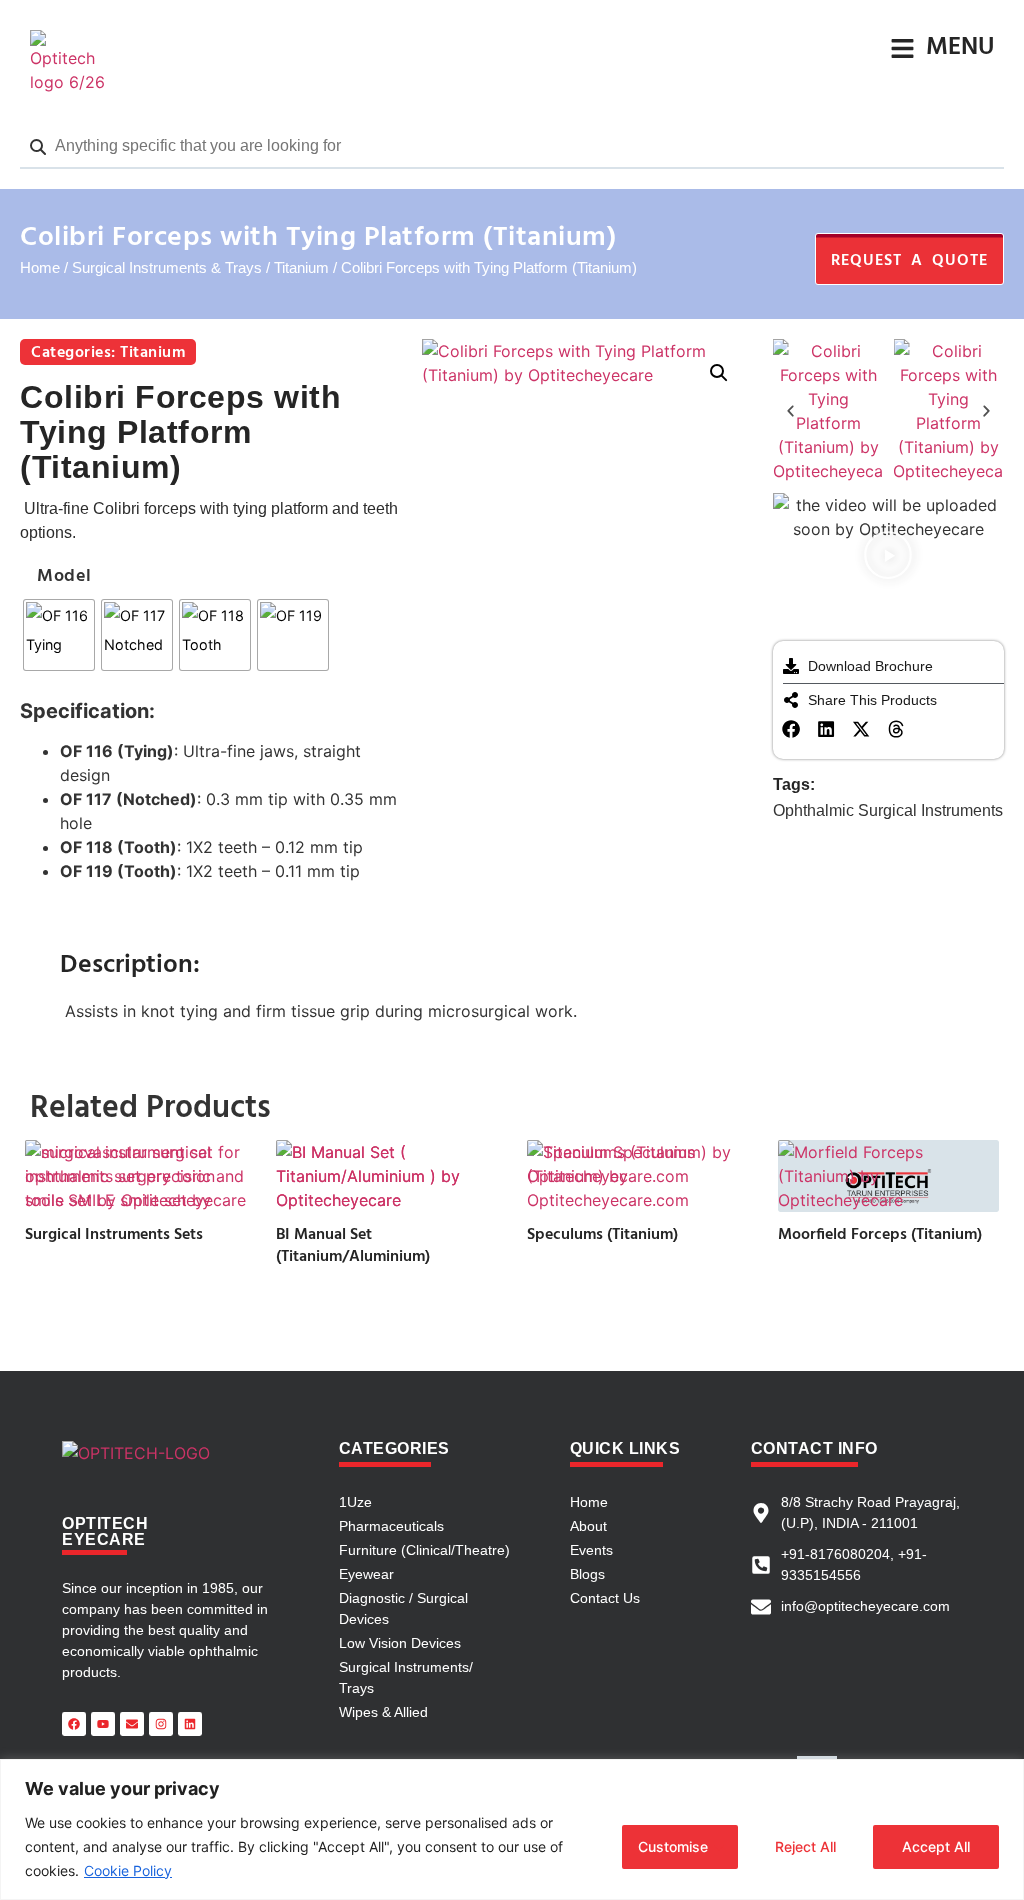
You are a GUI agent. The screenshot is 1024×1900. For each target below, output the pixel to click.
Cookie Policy (128, 1870)
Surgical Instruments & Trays (167, 267)
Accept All (936, 1846)
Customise (673, 1846)
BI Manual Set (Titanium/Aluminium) (353, 1246)
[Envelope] (132, 1724)
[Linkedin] (190, 1724)
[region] (512, 1829)
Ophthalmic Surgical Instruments (888, 810)
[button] (719, 373)
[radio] (59, 635)
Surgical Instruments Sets (114, 1235)
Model (64, 577)
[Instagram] (161, 1724)
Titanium (301, 267)
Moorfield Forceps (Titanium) (880, 1235)
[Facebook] (74, 1724)
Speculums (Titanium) (602, 1235)
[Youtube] (103, 1724)
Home (40, 267)
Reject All (805, 1846)
